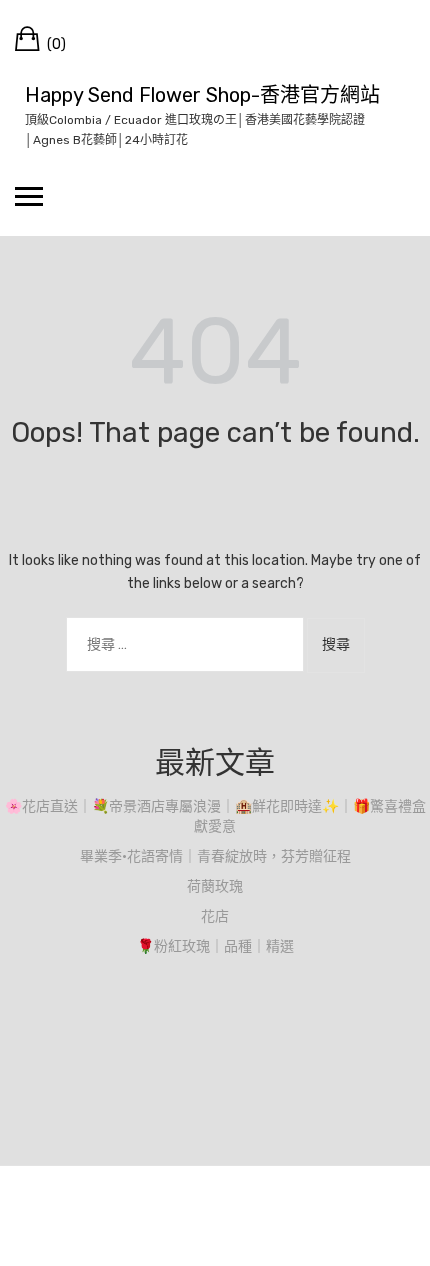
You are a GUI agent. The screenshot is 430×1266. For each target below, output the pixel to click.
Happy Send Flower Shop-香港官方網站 (202, 95)
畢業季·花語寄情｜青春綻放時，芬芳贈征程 (215, 856)
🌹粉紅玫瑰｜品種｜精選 (215, 946)
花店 (215, 916)
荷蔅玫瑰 (215, 886)
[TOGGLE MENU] (29, 196)
